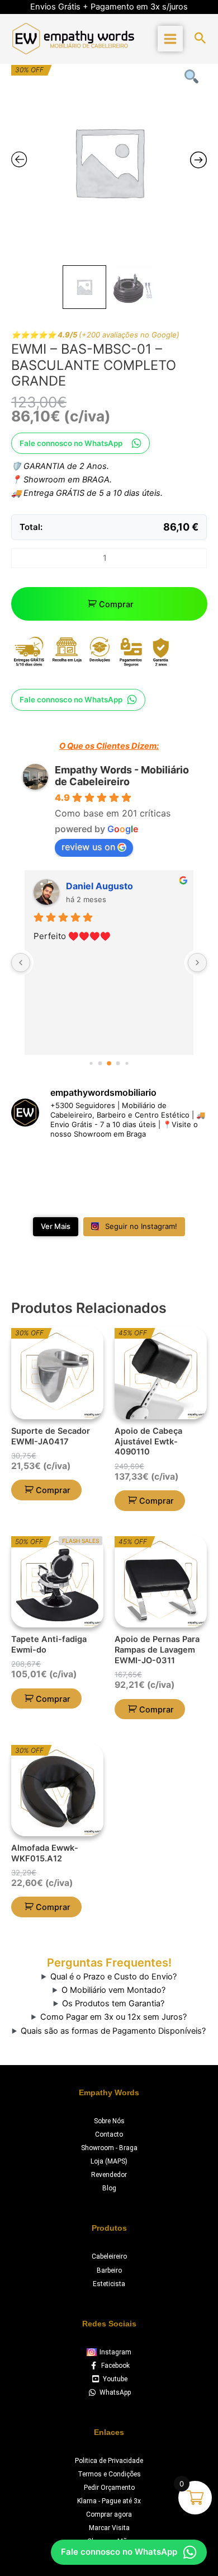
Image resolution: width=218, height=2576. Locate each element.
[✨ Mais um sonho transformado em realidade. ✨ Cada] (34, 1195)
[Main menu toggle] (170, 38)
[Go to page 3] (118, 1063)
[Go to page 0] (91, 1063)
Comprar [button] (53, 1490)
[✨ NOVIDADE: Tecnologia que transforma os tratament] (134, 1165)
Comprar (116, 604)
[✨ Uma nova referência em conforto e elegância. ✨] (84, 1195)
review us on (88, 847)
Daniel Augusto (99, 886)
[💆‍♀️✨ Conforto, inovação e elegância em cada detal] (34, 1165)
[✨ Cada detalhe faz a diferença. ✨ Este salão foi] (184, 1165)
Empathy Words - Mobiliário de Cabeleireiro (122, 776)
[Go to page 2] (109, 1063)
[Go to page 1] (100, 1063)
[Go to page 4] (127, 1063)
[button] (200, 39)
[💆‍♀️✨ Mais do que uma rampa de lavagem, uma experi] (84, 1165)
